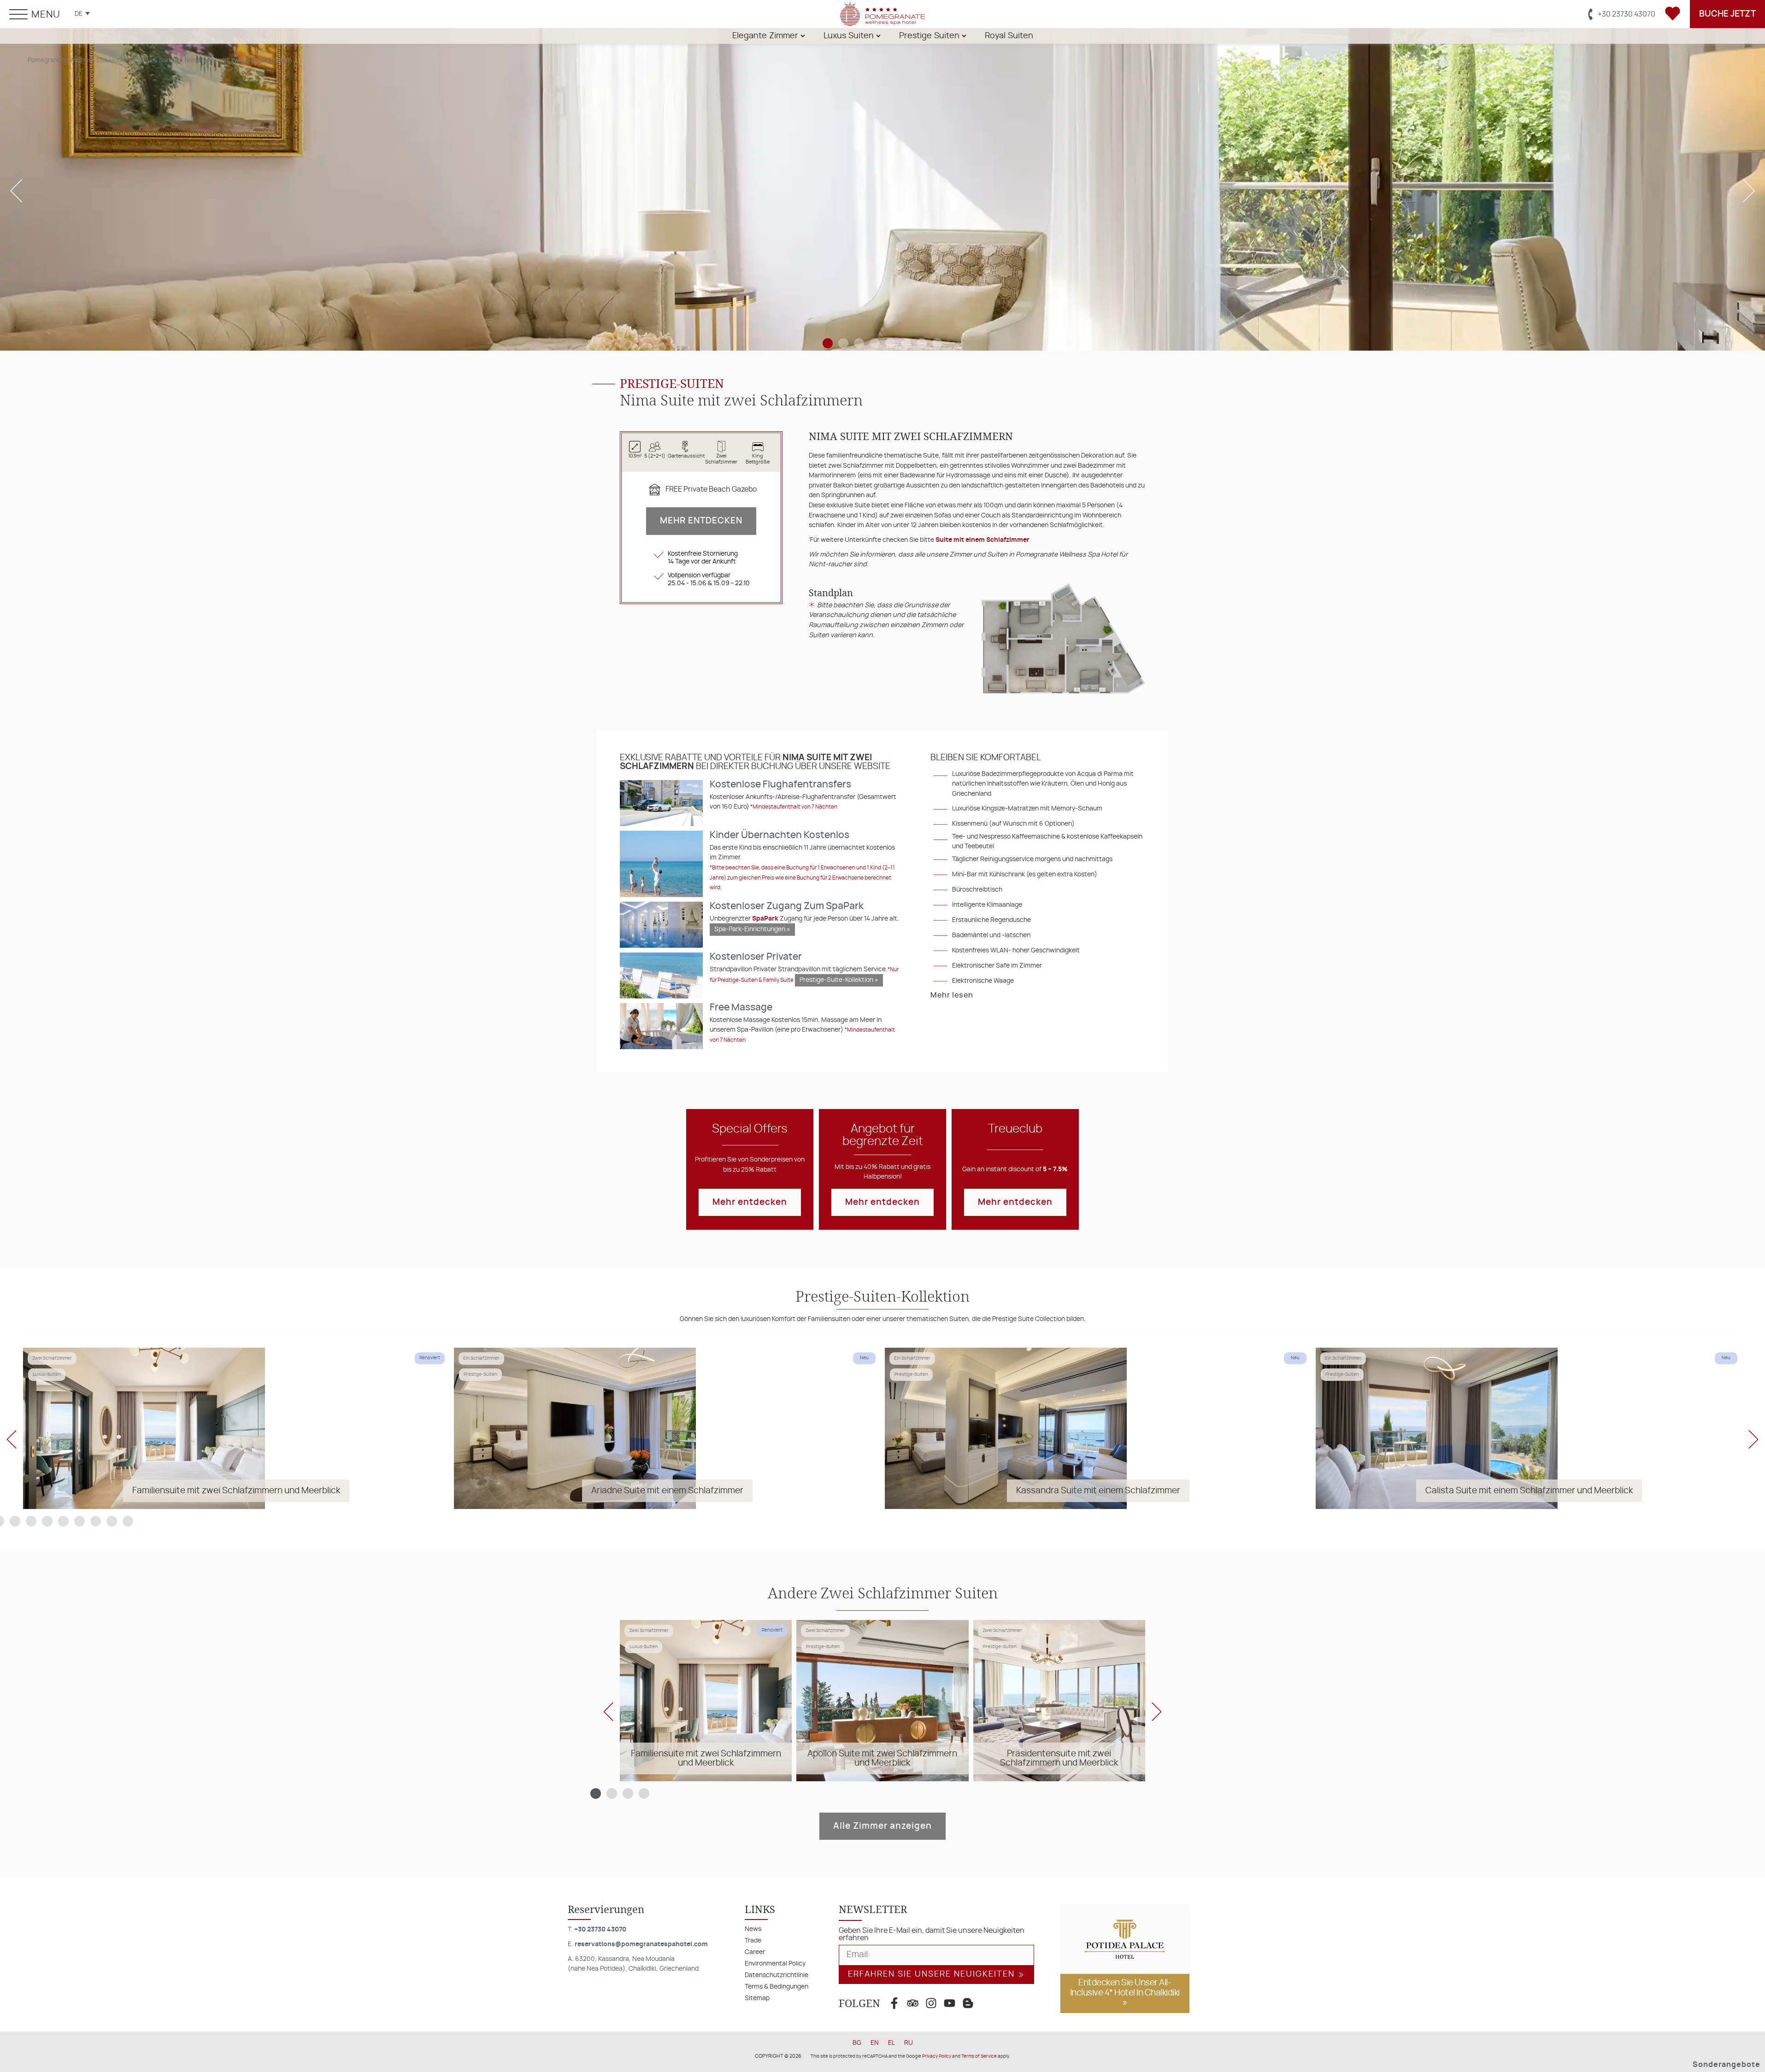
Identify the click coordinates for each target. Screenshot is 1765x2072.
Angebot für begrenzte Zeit (883, 1135)
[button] (16, 191)
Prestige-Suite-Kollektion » (839, 980)
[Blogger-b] (968, 2003)
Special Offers (750, 1129)
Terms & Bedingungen (777, 1987)
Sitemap (757, 1998)
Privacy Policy (937, 2056)
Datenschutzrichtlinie (777, 1975)
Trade (753, 1940)
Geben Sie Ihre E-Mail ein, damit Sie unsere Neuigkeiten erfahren (932, 1934)
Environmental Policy (775, 1963)
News (753, 1929)
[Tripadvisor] (912, 2003)
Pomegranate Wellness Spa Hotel (76, 60)
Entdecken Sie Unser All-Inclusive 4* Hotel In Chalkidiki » (1125, 1993)
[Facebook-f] (894, 2003)
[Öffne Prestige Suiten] (964, 36)
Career (755, 1952)
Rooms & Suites (155, 60)
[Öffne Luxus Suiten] (878, 36)
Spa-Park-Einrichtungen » (752, 929)
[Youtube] (949, 2003)
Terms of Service (979, 2056)
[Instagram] (931, 2003)
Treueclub (1015, 1129)
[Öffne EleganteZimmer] (803, 36)
